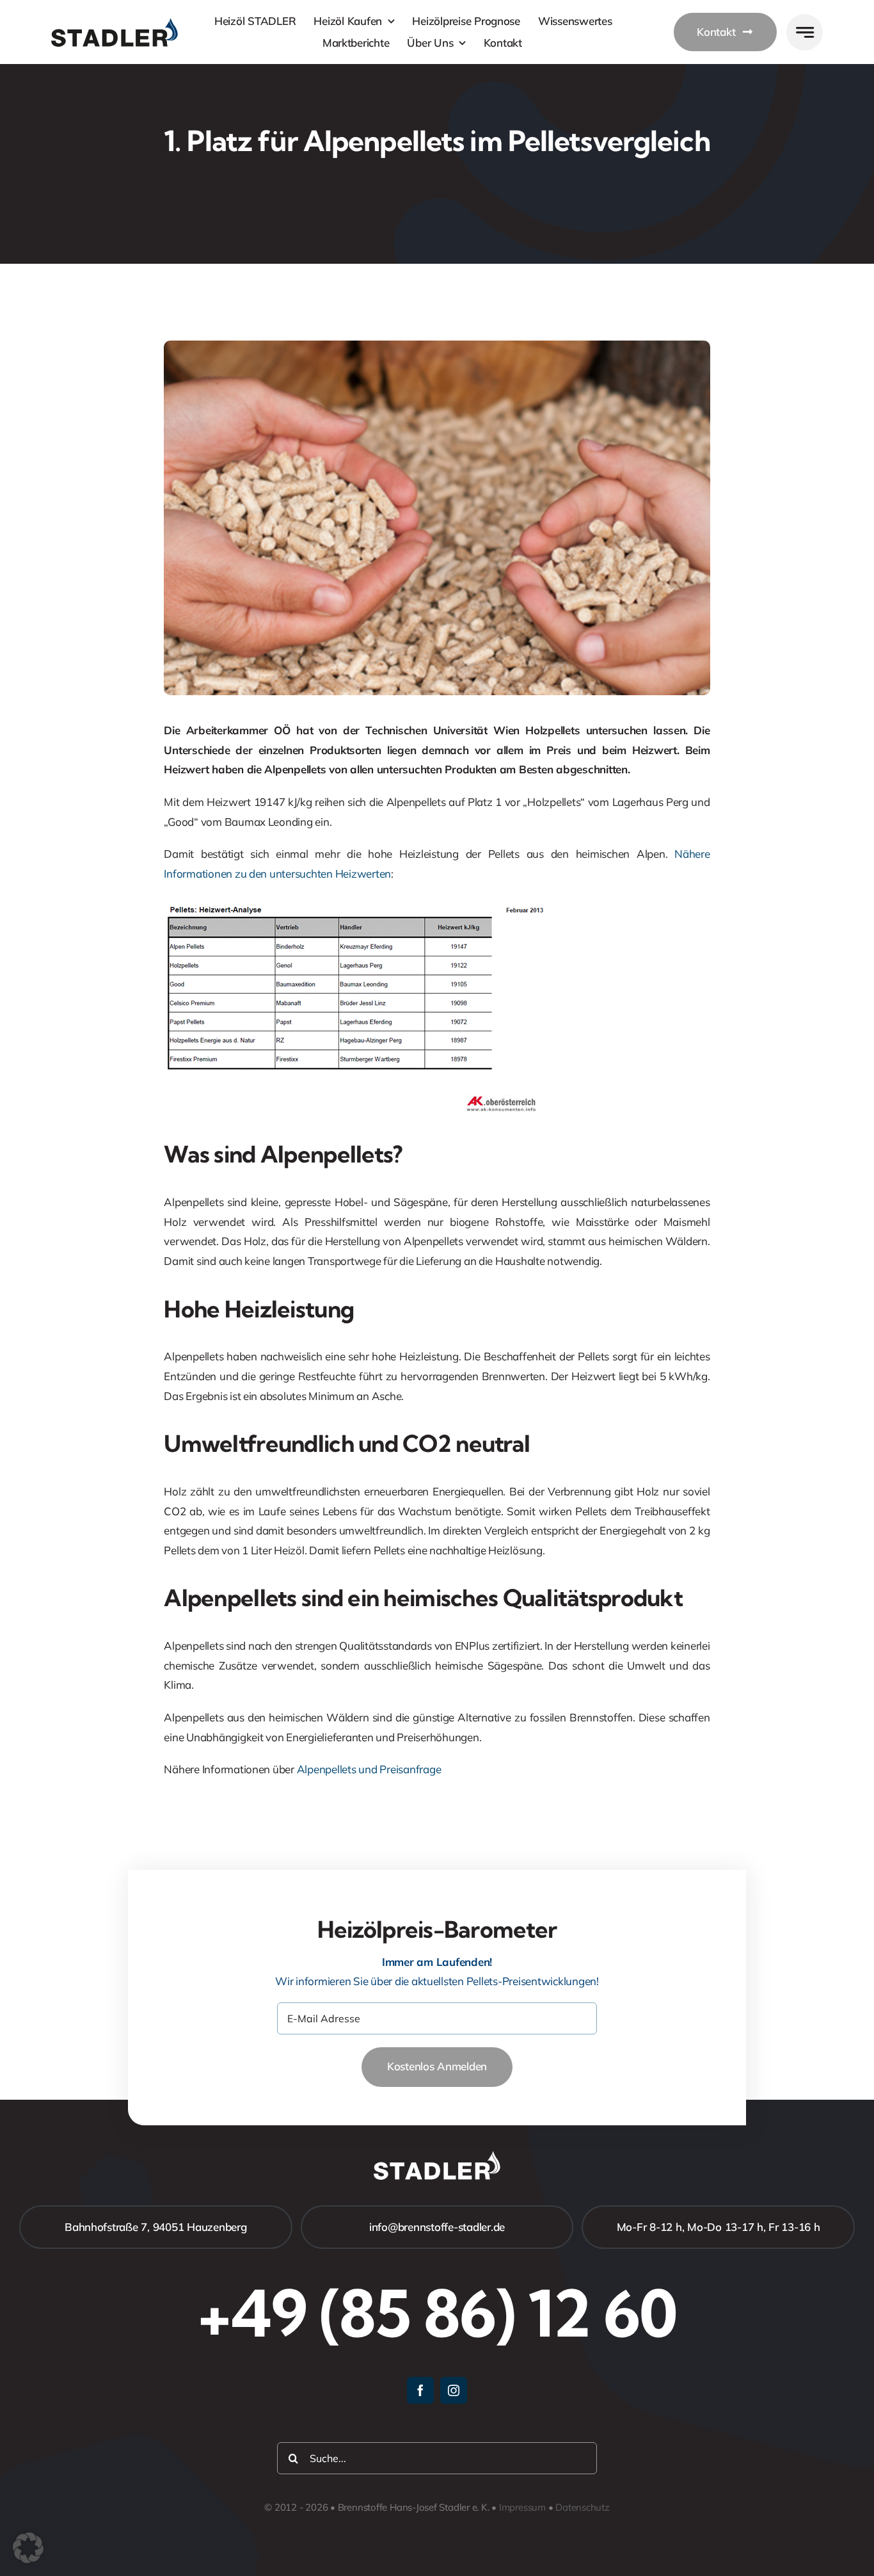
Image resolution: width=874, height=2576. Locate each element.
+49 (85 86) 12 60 (437, 2313)
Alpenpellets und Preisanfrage (369, 1769)
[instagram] (454, 2390)
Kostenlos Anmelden (437, 2066)
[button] (28, 2548)
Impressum (522, 2507)
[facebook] (420, 2390)
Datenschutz (583, 2507)
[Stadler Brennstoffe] (115, 23)
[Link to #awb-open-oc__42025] (805, 32)
